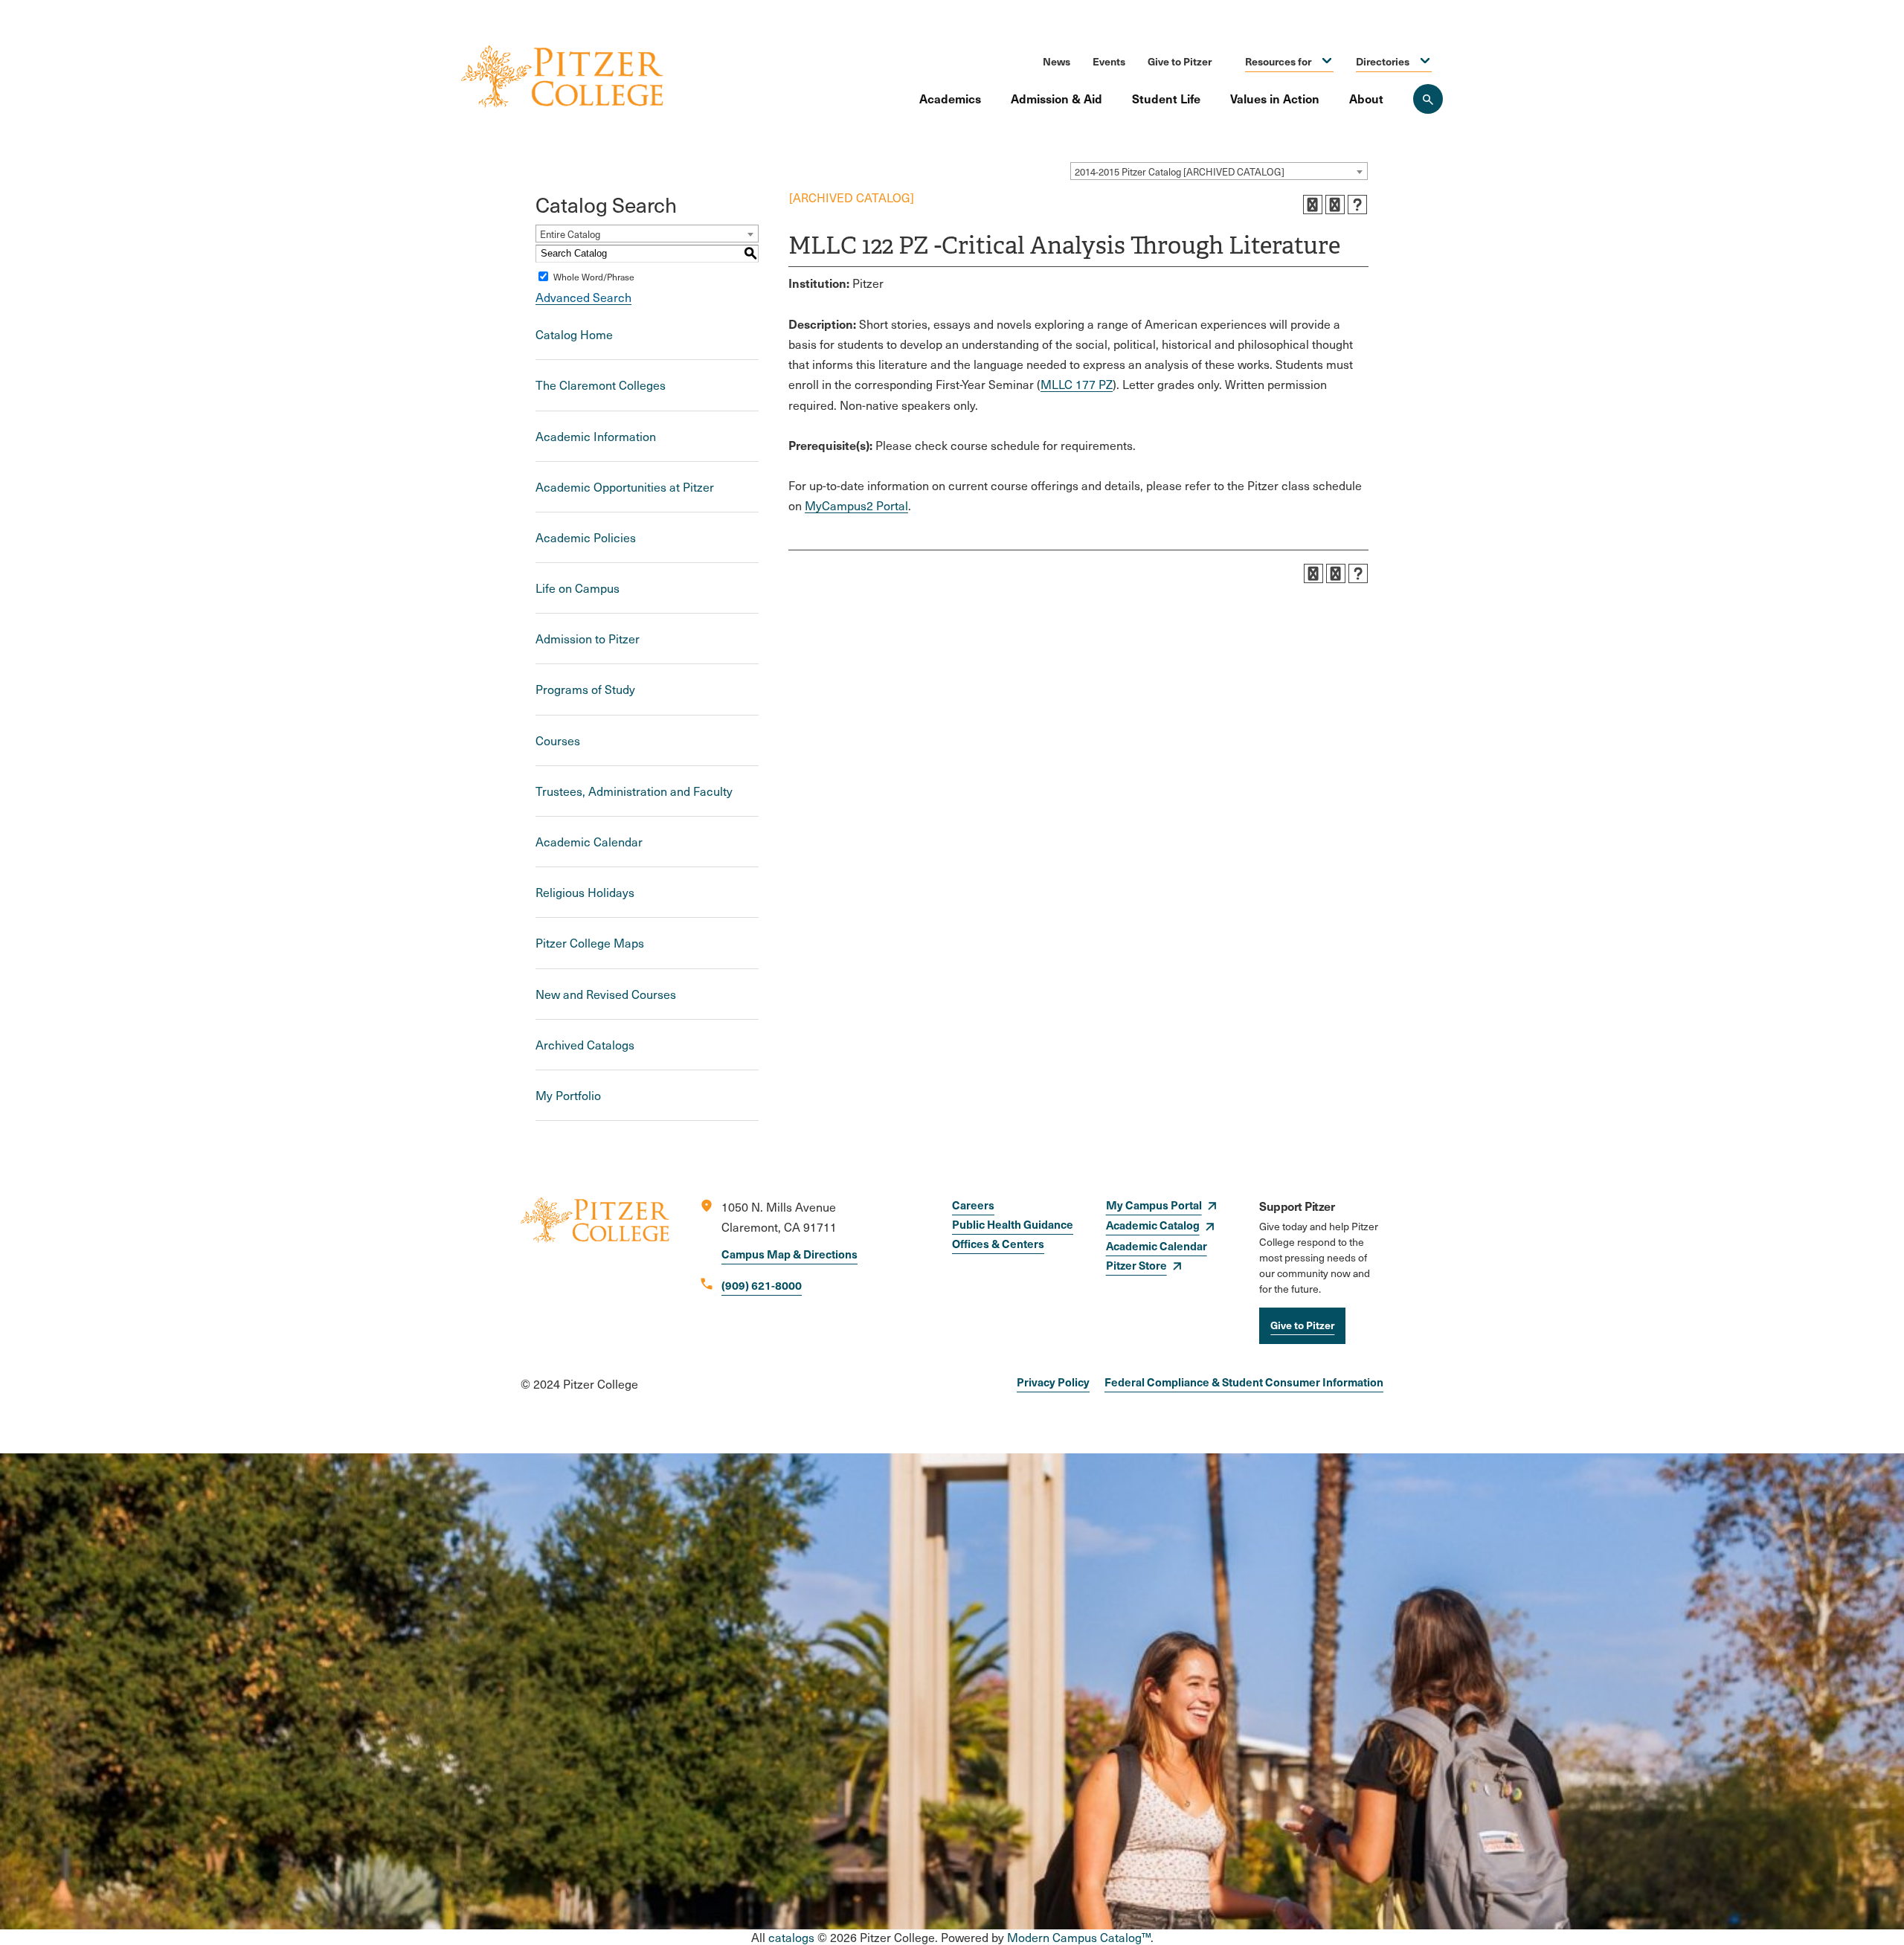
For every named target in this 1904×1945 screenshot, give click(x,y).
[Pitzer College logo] (595, 1270)
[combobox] (1219, 171)
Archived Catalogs (585, 1045)
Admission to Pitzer (588, 639)
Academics (950, 98)
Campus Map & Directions (789, 1254)
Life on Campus (578, 588)
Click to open (1327, 61)
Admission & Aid (1056, 98)
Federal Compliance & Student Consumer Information (1244, 1382)
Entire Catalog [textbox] (570, 234)
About (1366, 98)
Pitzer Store (1136, 1265)
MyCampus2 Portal (856, 505)
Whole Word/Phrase (594, 277)
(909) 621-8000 (762, 1285)
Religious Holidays (585, 892)
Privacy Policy (1053, 1382)
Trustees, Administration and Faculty (634, 791)
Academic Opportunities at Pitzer (625, 487)
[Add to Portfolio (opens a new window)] (1313, 205)
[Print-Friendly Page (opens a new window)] (1335, 205)
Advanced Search (583, 297)
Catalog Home (574, 334)
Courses (558, 740)
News (1056, 61)
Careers (973, 1205)
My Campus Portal (1154, 1205)
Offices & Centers (998, 1243)
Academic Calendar (589, 842)
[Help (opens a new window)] (1357, 205)
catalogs (791, 1937)
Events (1109, 61)
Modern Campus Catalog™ (1079, 1937)
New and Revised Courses (606, 994)
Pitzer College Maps (590, 943)
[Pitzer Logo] (562, 78)
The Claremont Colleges (601, 385)
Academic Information (596, 436)
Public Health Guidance (1013, 1224)
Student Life (1166, 98)
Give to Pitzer (1180, 61)
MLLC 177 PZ (1077, 384)
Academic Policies (586, 537)
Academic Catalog (1153, 1225)
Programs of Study (585, 689)
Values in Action (1275, 98)
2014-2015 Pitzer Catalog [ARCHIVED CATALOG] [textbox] (1180, 172)
